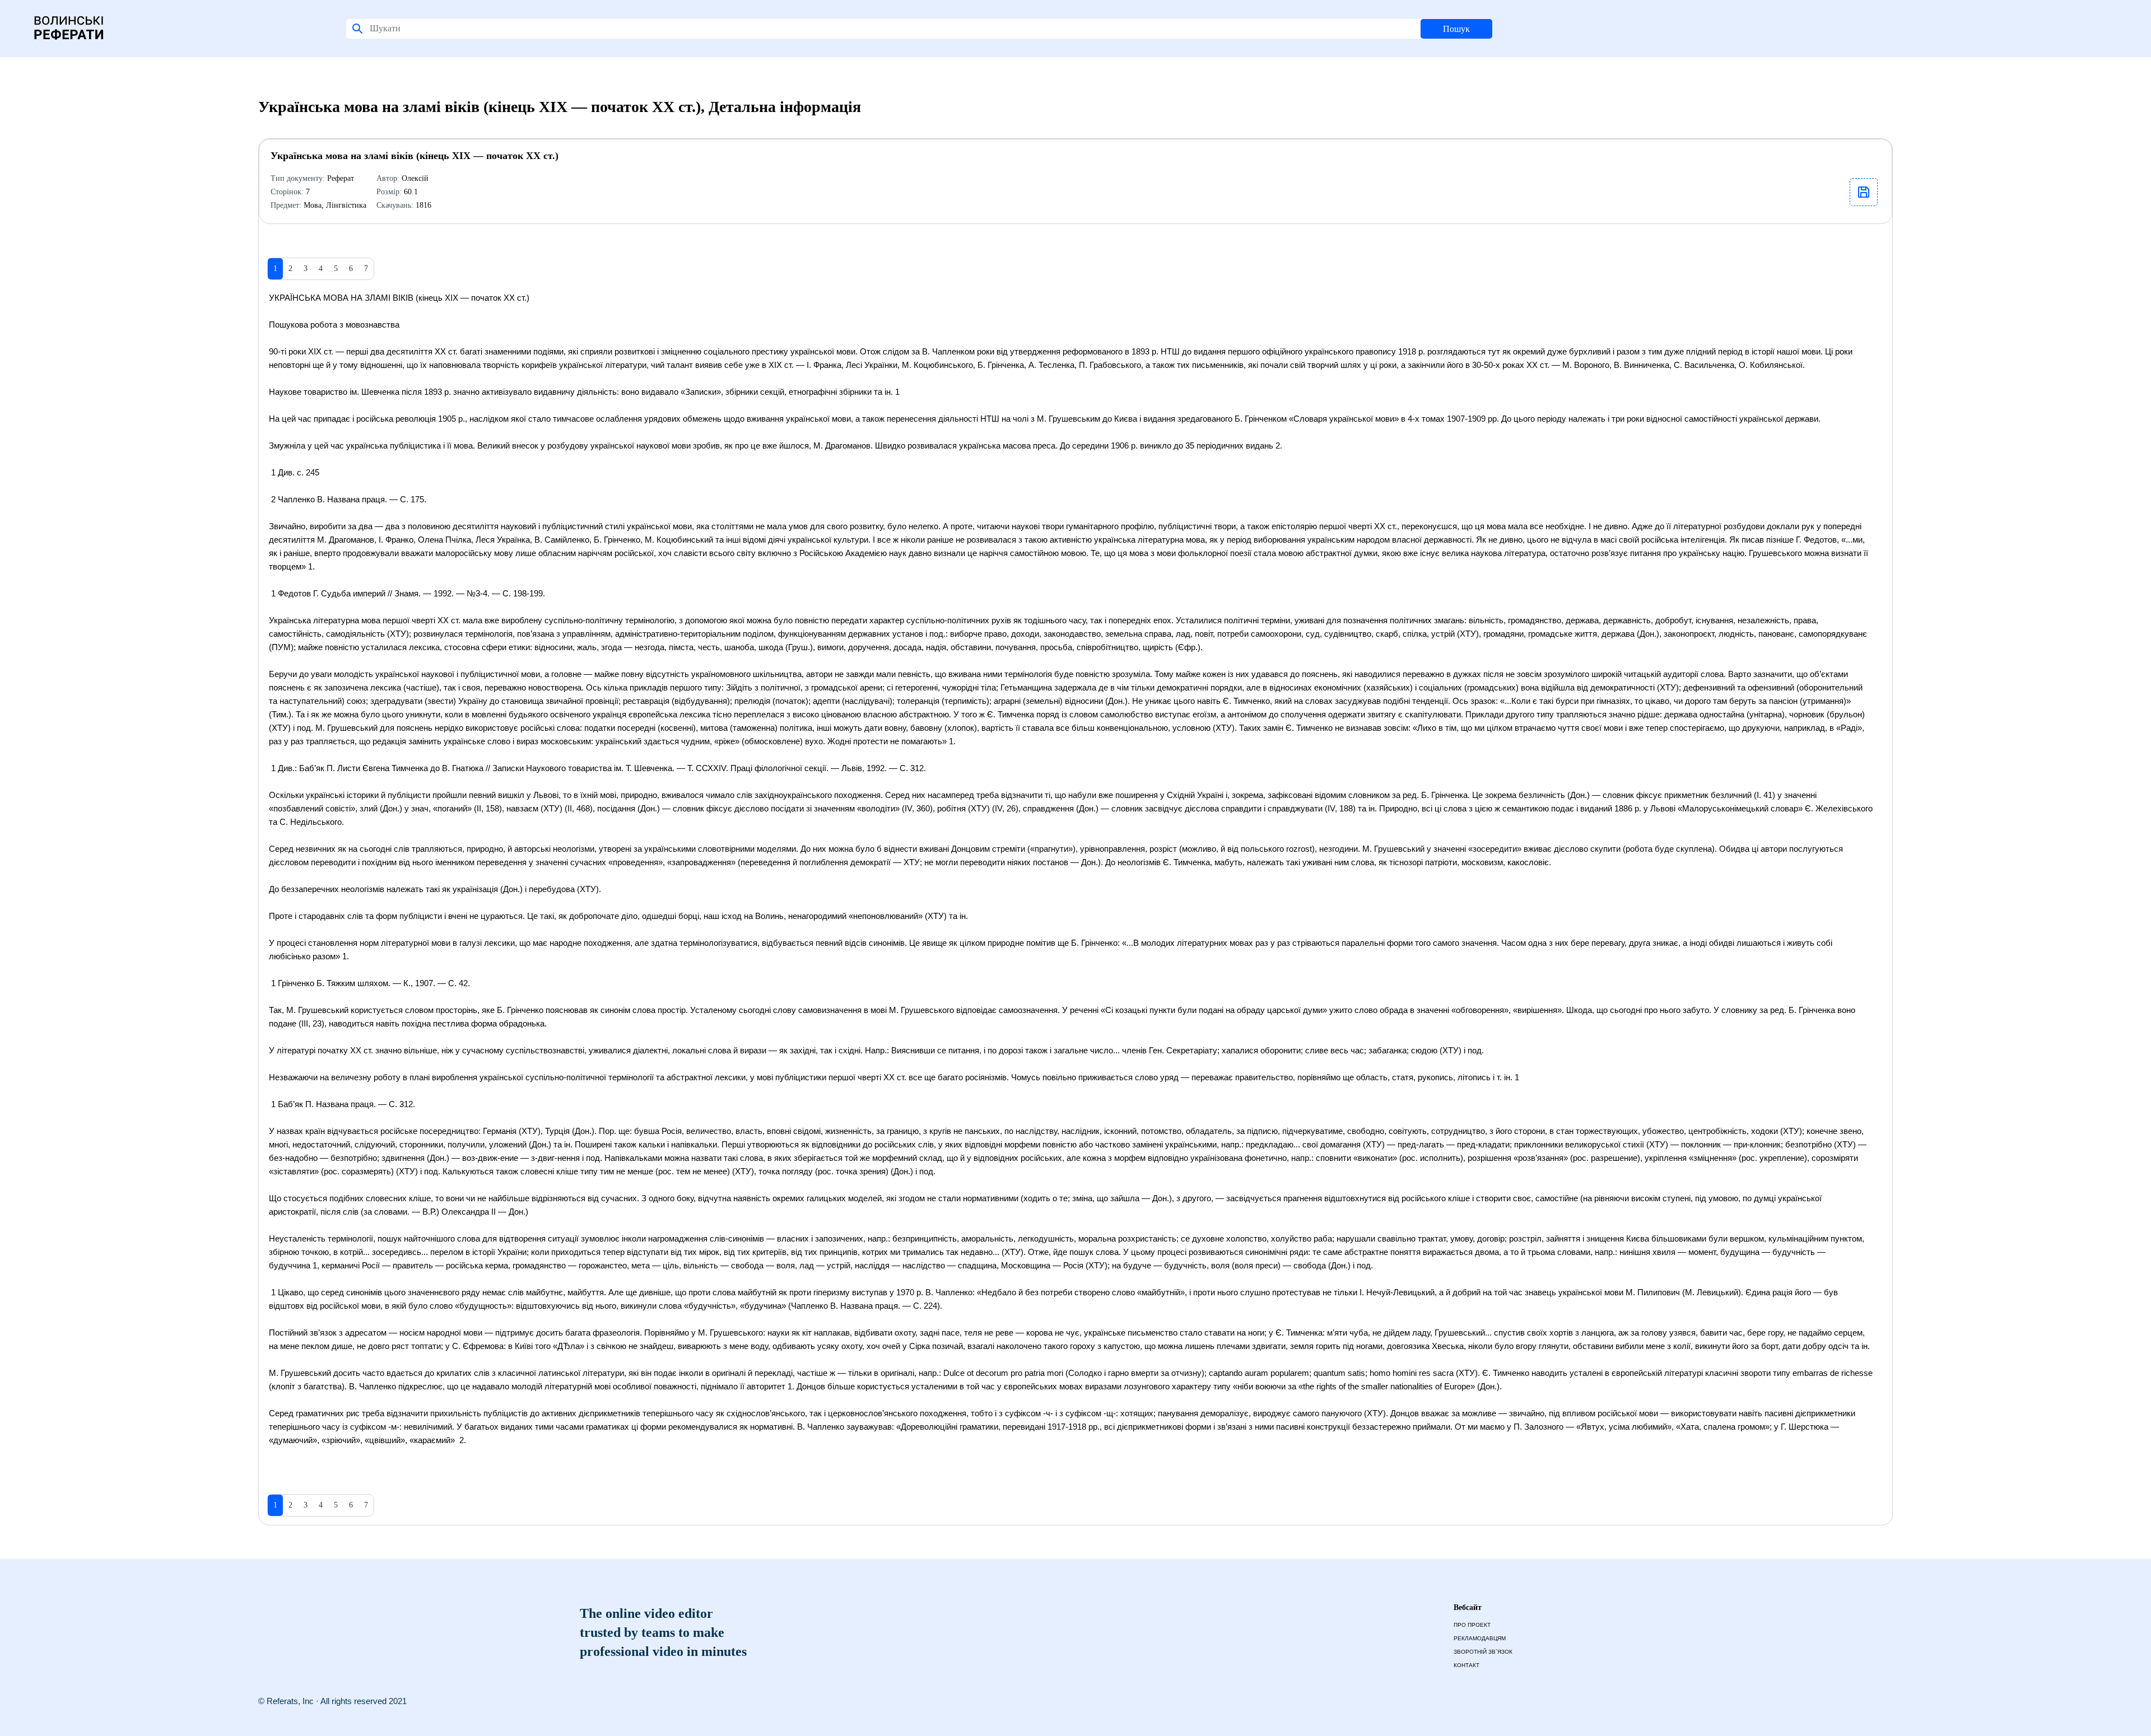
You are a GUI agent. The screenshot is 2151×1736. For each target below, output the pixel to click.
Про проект (1472, 1625)
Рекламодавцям (1480, 1638)
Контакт (1466, 1665)
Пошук (1456, 29)
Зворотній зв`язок (1483, 1652)
